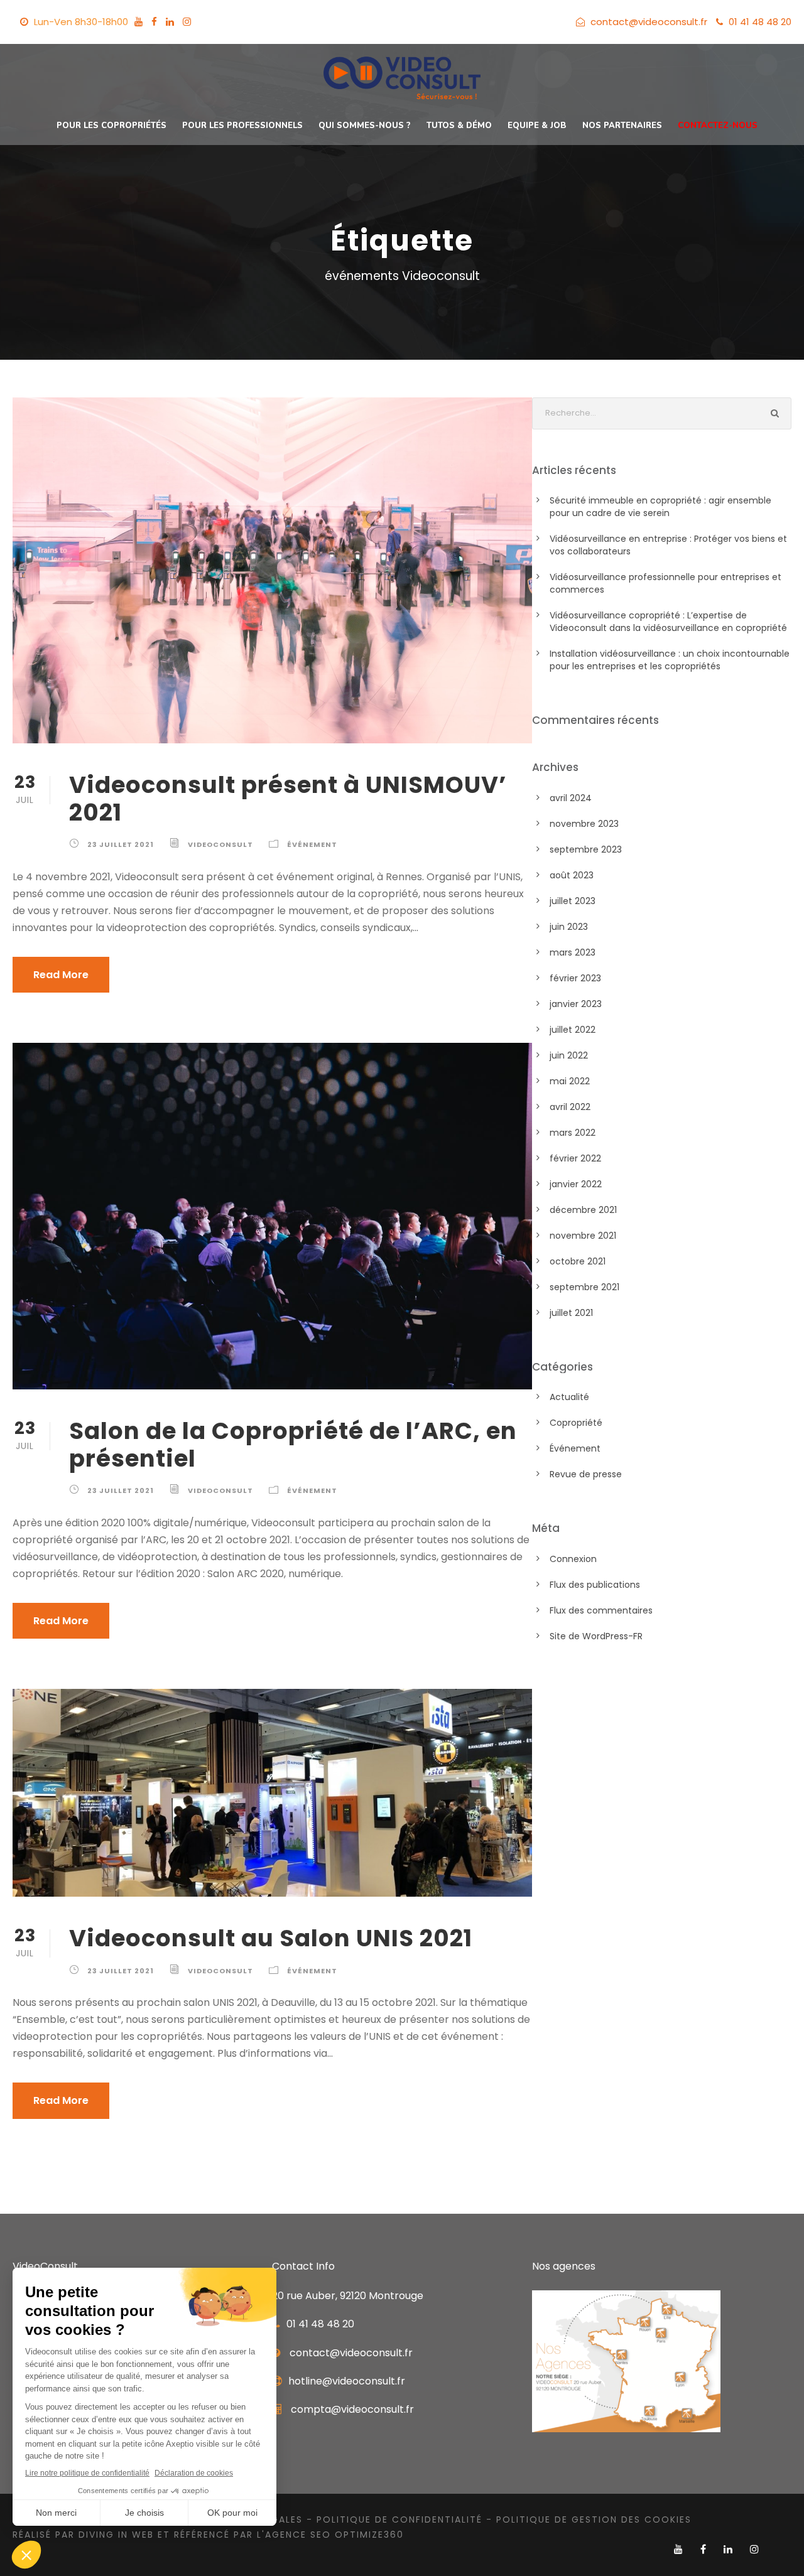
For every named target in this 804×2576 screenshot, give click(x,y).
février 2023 (575, 978)
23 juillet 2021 (121, 844)
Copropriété (576, 1423)
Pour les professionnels (242, 126)
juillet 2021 (571, 1313)
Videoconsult (220, 844)
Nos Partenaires (622, 126)
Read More (61, 975)
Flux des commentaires (601, 1610)
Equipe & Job (537, 126)
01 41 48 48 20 (760, 22)
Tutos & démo (459, 126)
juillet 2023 (573, 901)
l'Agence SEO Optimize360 (330, 2535)
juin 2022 (569, 1055)
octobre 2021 (578, 1261)
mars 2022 (573, 1133)
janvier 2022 (576, 1184)
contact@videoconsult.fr (649, 22)
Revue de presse (586, 1474)
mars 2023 (573, 952)
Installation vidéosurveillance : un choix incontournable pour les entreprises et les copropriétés (670, 660)
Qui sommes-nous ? (365, 126)
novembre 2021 (583, 1236)
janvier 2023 (576, 1004)
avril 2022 (570, 1107)
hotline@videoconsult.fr (347, 2381)
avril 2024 (571, 798)
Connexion (573, 1559)
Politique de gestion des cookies (594, 2519)
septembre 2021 (584, 1287)
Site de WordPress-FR (596, 1636)
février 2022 (575, 1158)
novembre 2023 (584, 824)
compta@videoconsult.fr (352, 2409)
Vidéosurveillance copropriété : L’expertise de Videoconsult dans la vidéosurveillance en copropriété (670, 622)
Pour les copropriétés (111, 126)
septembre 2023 (586, 849)
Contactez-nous (718, 126)
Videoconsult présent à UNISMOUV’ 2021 (288, 799)
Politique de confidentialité (399, 2519)
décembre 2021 (583, 1210)
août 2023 (572, 875)
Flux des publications (595, 1585)
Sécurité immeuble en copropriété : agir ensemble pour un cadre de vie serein (660, 507)
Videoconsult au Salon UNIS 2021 (271, 1938)
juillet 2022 (573, 1030)
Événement (312, 844)
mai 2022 (570, 1081)
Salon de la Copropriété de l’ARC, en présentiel (293, 1445)
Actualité (569, 1397)
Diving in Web (116, 2535)
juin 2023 (569, 927)
